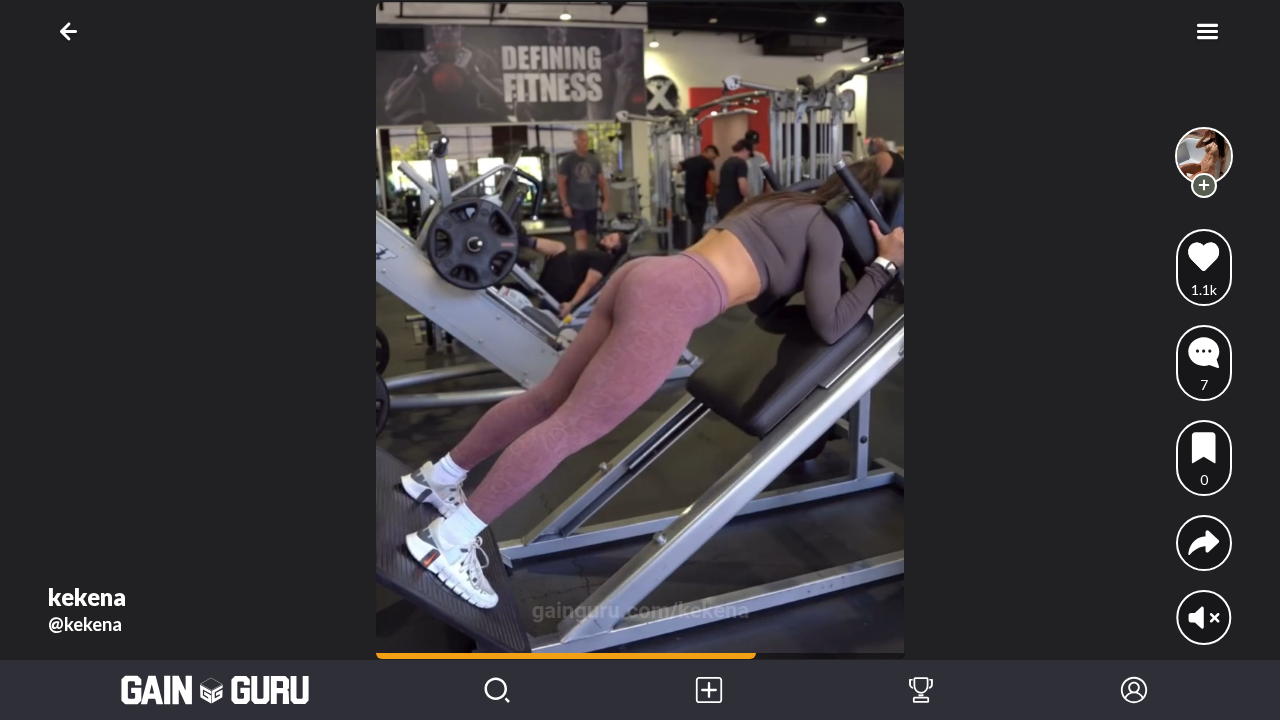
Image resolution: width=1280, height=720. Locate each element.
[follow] (1203, 185)
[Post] (709, 690)
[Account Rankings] (921, 690)
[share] (1203, 542)
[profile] (1204, 156)
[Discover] (497, 690)
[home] (215, 690)
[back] (72, 31)
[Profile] (1134, 690)
